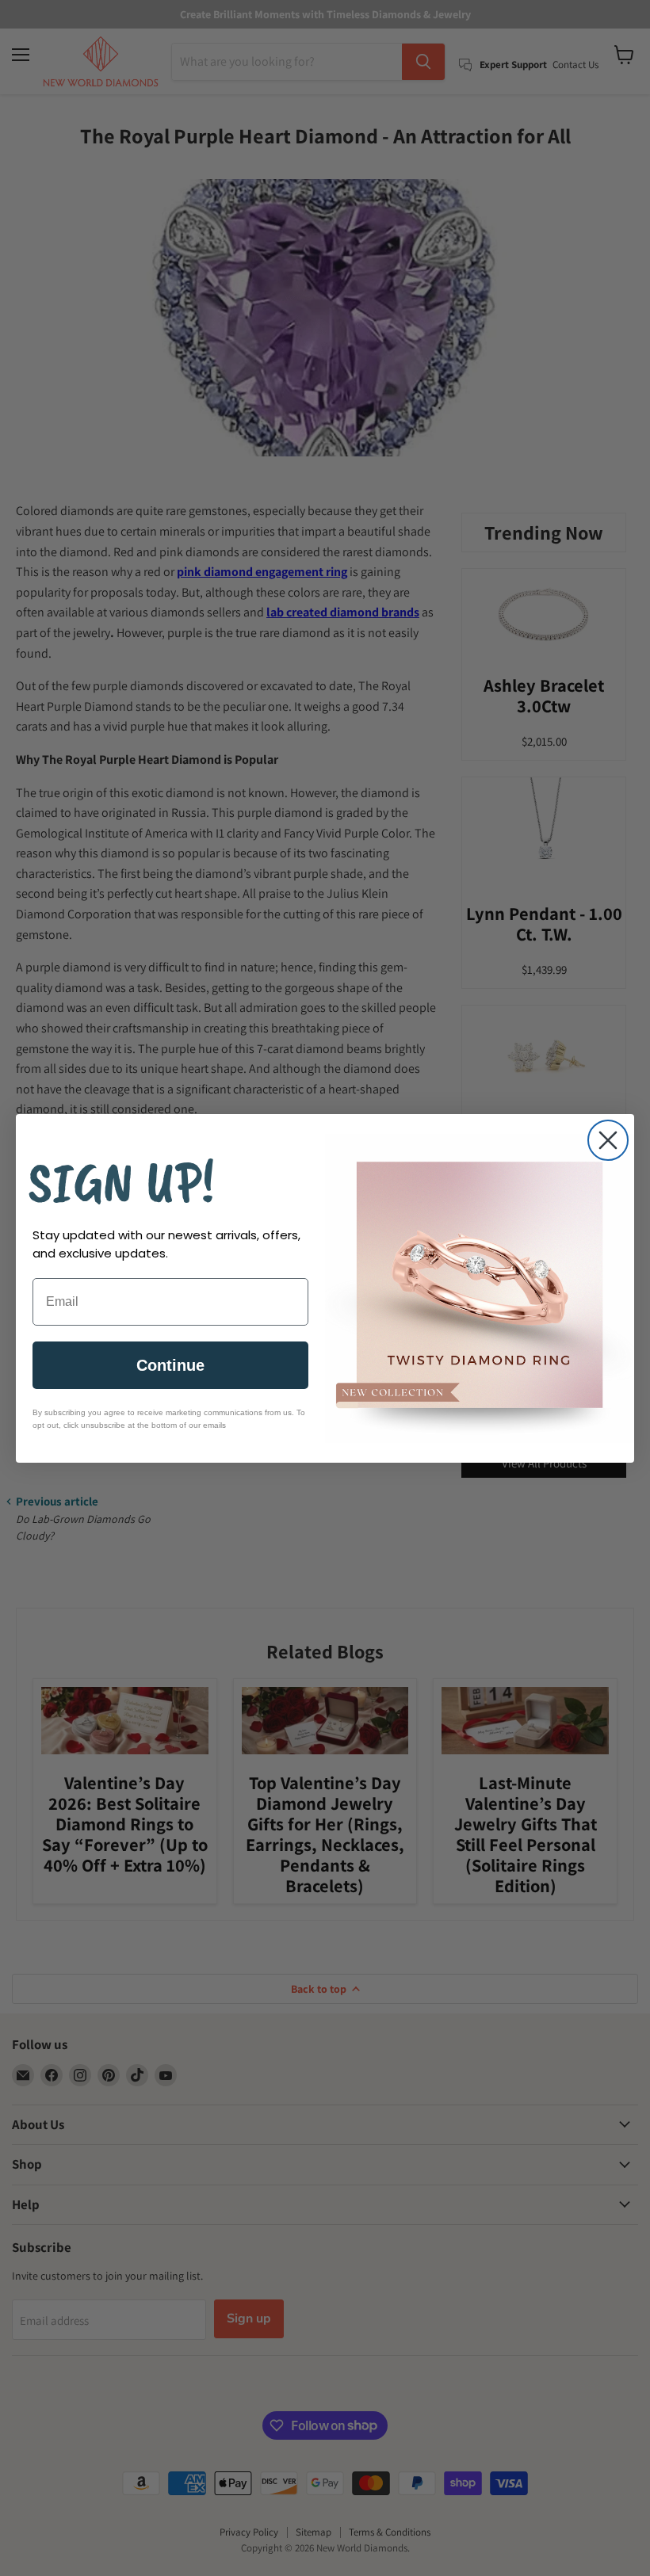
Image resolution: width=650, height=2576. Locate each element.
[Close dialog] (608, 1140)
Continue (170, 1365)
